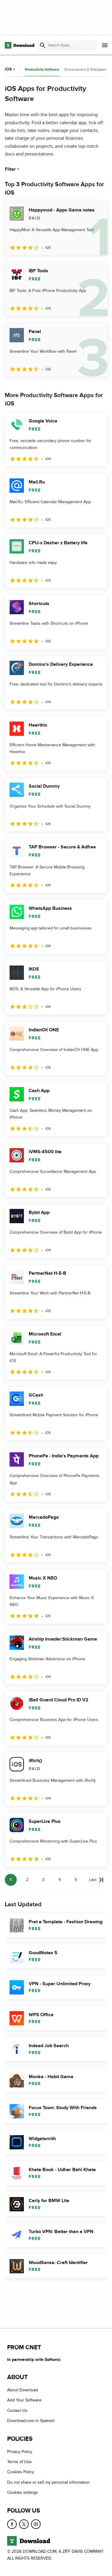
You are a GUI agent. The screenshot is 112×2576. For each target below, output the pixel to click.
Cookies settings (23, 2492)
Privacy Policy (20, 2452)
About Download (23, 2390)
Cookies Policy (21, 2472)
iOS (8, 69)
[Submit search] (43, 45)
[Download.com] (20, 45)
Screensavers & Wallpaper (85, 69)
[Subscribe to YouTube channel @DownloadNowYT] (36, 2524)
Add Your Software (24, 2400)
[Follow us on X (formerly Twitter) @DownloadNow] (24, 2524)
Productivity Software (42, 70)
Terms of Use (19, 2462)
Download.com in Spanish (31, 2421)
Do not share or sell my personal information (48, 2482)
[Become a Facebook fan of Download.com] (12, 2524)
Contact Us (17, 2411)
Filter (10, 169)
